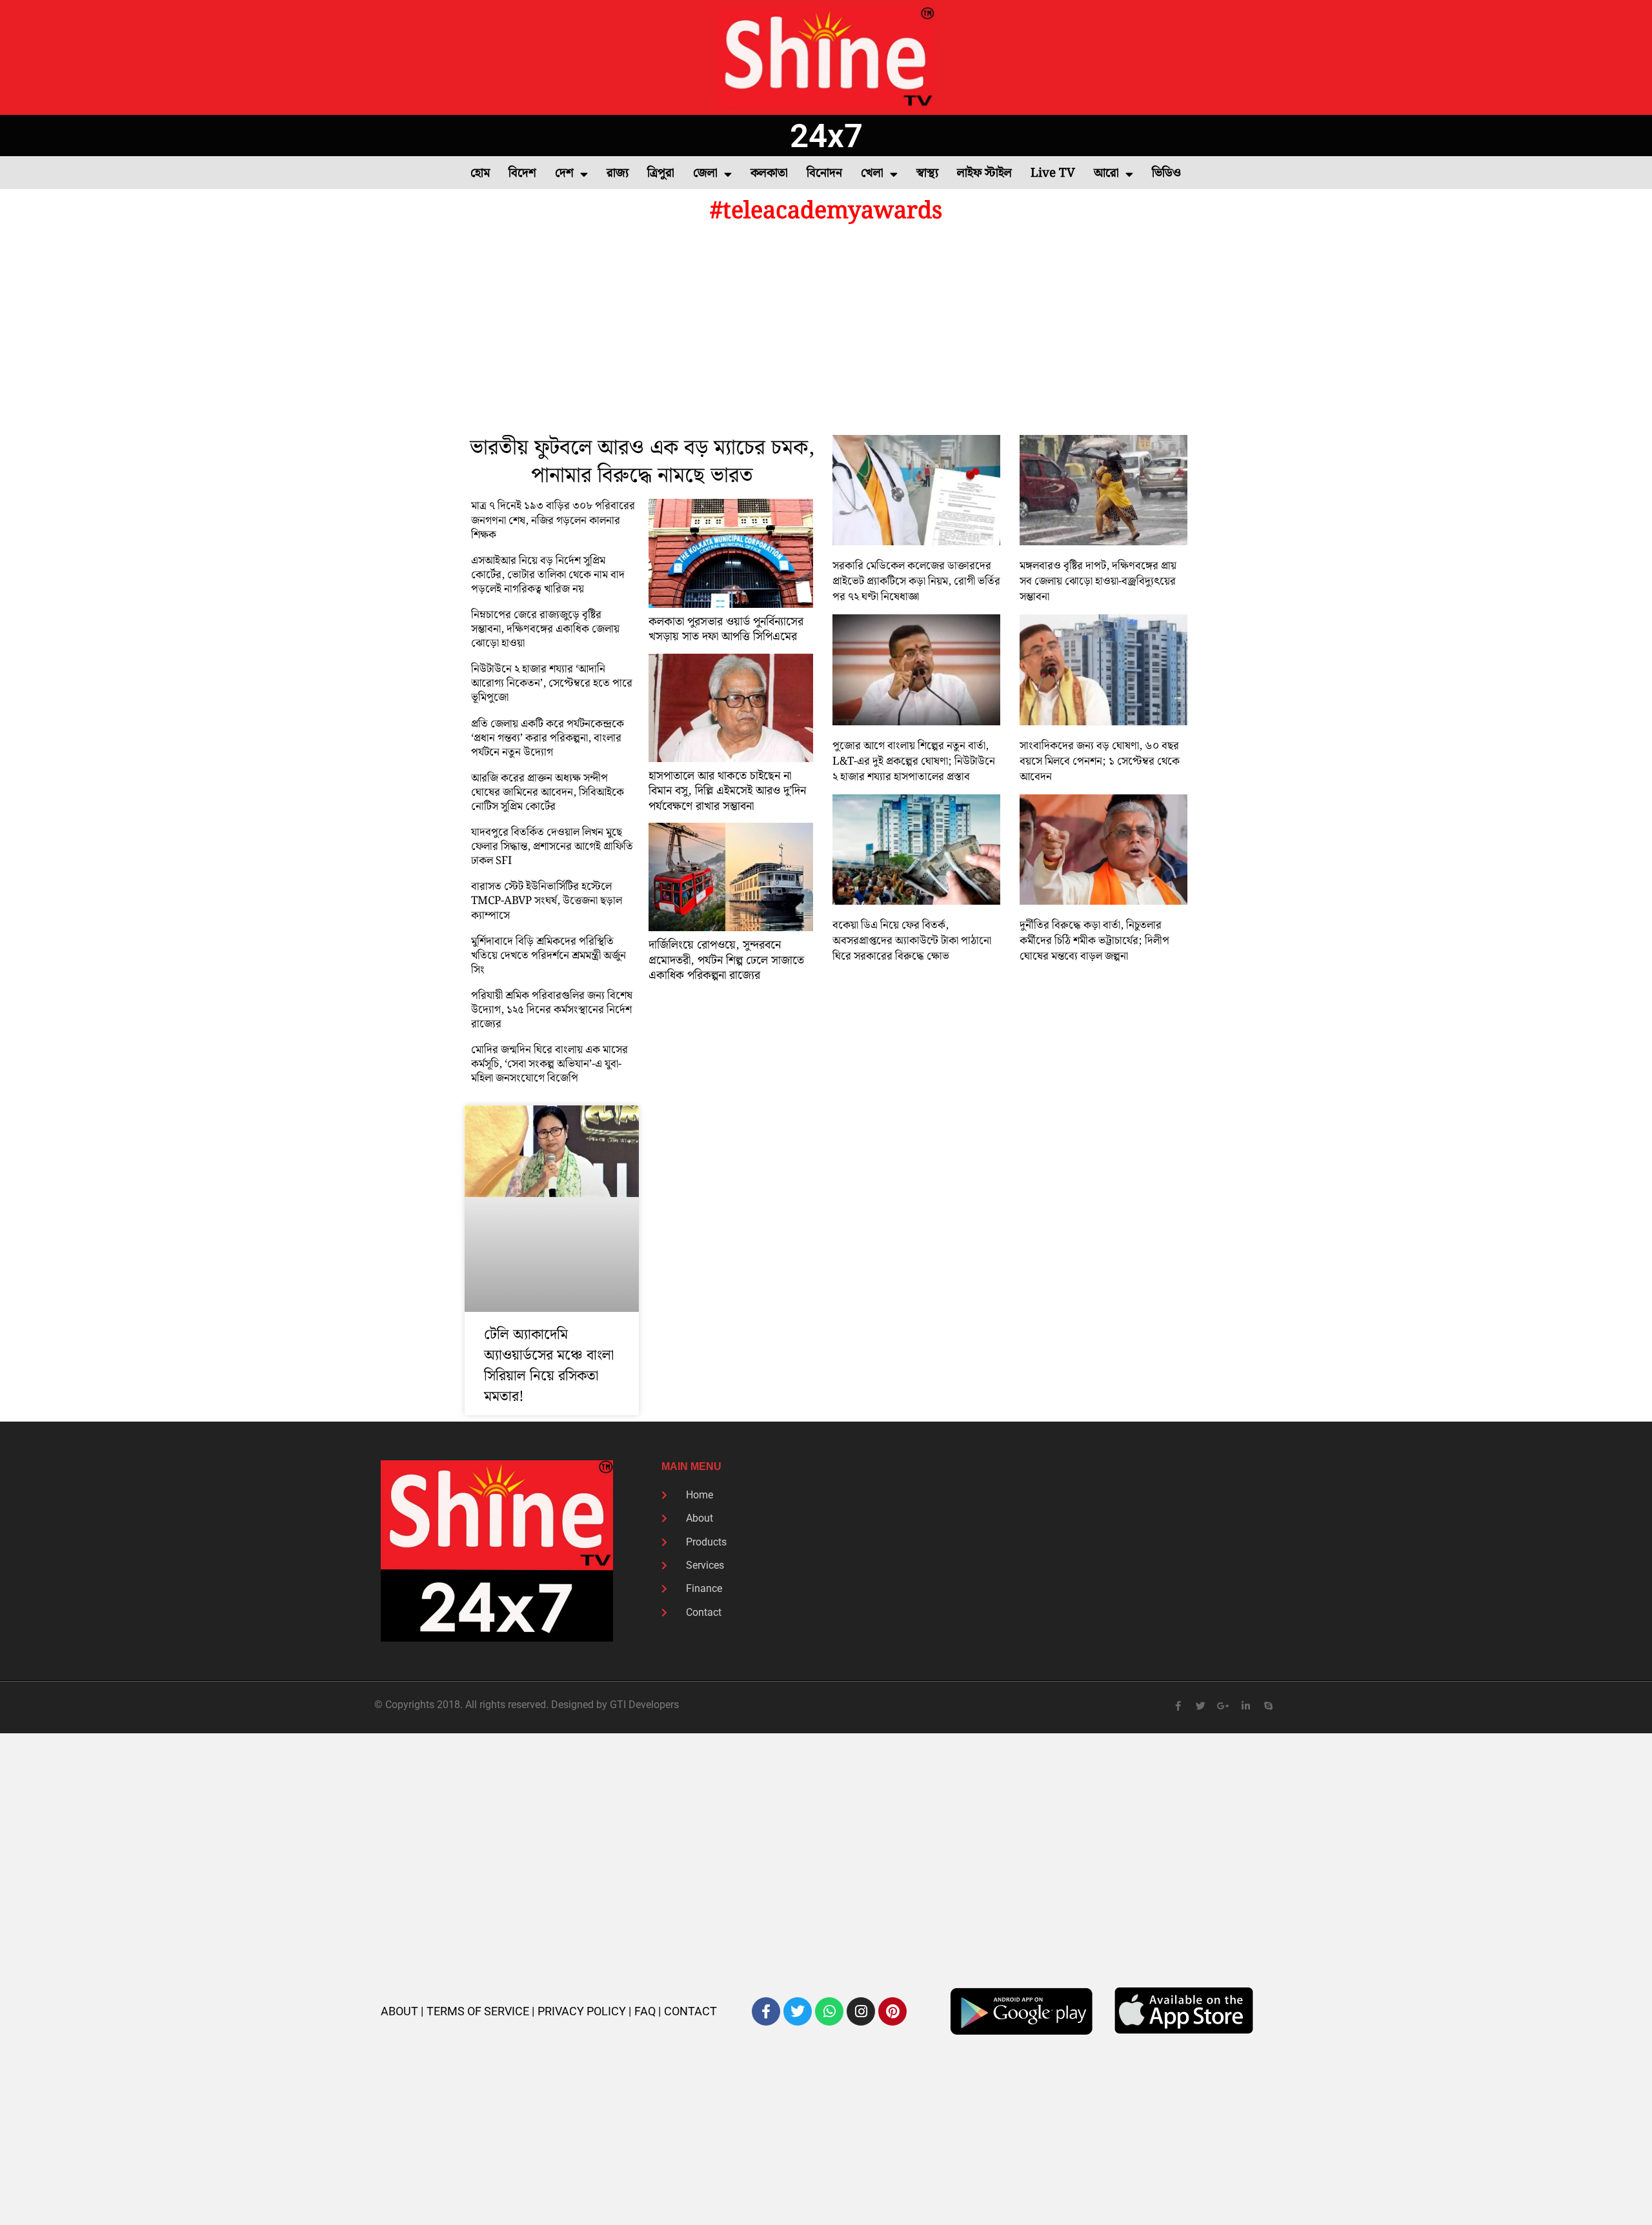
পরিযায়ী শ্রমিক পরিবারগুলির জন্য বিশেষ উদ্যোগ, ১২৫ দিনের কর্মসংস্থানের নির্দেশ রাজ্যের (552, 1010)
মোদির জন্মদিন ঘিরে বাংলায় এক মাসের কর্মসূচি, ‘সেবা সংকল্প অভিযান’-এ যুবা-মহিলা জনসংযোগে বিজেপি (549, 1064)
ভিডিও (1166, 173)
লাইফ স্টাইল (984, 173)
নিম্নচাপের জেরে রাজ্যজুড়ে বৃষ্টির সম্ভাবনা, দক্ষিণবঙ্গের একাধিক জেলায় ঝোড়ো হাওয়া (545, 629)
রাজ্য (618, 173)
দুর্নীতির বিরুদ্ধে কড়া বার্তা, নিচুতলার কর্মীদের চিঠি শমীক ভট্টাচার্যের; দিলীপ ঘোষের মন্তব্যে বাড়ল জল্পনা (1094, 941)
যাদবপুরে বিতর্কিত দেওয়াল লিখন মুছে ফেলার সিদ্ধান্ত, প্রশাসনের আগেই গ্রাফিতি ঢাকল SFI (552, 847)
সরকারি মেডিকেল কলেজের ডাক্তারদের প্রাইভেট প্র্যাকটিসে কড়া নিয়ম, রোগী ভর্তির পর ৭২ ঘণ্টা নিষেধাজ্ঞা (916, 581)
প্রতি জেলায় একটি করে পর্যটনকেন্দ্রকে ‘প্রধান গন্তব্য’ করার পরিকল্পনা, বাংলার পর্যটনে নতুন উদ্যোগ (548, 738)
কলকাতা (769, 173)
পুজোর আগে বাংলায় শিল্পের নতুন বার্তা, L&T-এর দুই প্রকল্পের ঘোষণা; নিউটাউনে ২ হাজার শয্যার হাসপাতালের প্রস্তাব (914, 761)
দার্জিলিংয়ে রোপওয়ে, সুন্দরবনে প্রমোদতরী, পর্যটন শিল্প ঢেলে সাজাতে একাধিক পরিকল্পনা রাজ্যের (726, 960)
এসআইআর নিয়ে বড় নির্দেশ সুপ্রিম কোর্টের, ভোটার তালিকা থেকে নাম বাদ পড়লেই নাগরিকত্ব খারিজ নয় (548, 575)
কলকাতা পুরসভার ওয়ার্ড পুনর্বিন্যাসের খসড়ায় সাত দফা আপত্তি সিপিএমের (726, 629)
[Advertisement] (826, 332)
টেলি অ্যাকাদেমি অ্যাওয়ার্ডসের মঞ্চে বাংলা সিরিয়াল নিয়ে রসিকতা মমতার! (549, 1366)
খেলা (872, 173)
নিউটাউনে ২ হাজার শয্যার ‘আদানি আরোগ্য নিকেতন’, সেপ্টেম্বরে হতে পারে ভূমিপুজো (552, 683)
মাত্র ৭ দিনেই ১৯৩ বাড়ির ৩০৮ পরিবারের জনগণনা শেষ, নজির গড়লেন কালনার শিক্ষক (553, 520)
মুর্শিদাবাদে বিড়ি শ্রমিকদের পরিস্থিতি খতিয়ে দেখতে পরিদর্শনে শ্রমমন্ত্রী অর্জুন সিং (549, 956)
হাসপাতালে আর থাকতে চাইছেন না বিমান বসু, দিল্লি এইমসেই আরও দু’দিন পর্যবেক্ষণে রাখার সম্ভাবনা (727, 791)
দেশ (564, 173)
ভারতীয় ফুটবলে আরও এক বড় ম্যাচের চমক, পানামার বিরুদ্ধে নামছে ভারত (642, 462)
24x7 (826, 136)
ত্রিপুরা (661, 173)
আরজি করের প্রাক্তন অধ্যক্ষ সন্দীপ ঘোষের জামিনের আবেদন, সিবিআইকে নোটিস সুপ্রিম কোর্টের (548, 792)
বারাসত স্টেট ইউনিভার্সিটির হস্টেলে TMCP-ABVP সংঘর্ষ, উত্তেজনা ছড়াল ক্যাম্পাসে (547, 901)
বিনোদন (824, 173)
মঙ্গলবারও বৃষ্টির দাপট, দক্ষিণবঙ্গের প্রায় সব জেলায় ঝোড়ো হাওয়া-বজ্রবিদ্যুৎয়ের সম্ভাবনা (1098, 581)
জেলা (705, 173)
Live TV (1053, 173)
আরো (1106, 173)
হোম (480, 173)
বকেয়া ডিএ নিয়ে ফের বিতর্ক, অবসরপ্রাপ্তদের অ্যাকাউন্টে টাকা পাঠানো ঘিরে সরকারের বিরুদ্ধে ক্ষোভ (912, 941)
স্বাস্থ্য (927, 173)
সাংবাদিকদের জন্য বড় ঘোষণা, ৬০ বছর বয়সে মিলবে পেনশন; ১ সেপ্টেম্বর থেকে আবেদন (1100, 761)
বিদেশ (522, 173)
